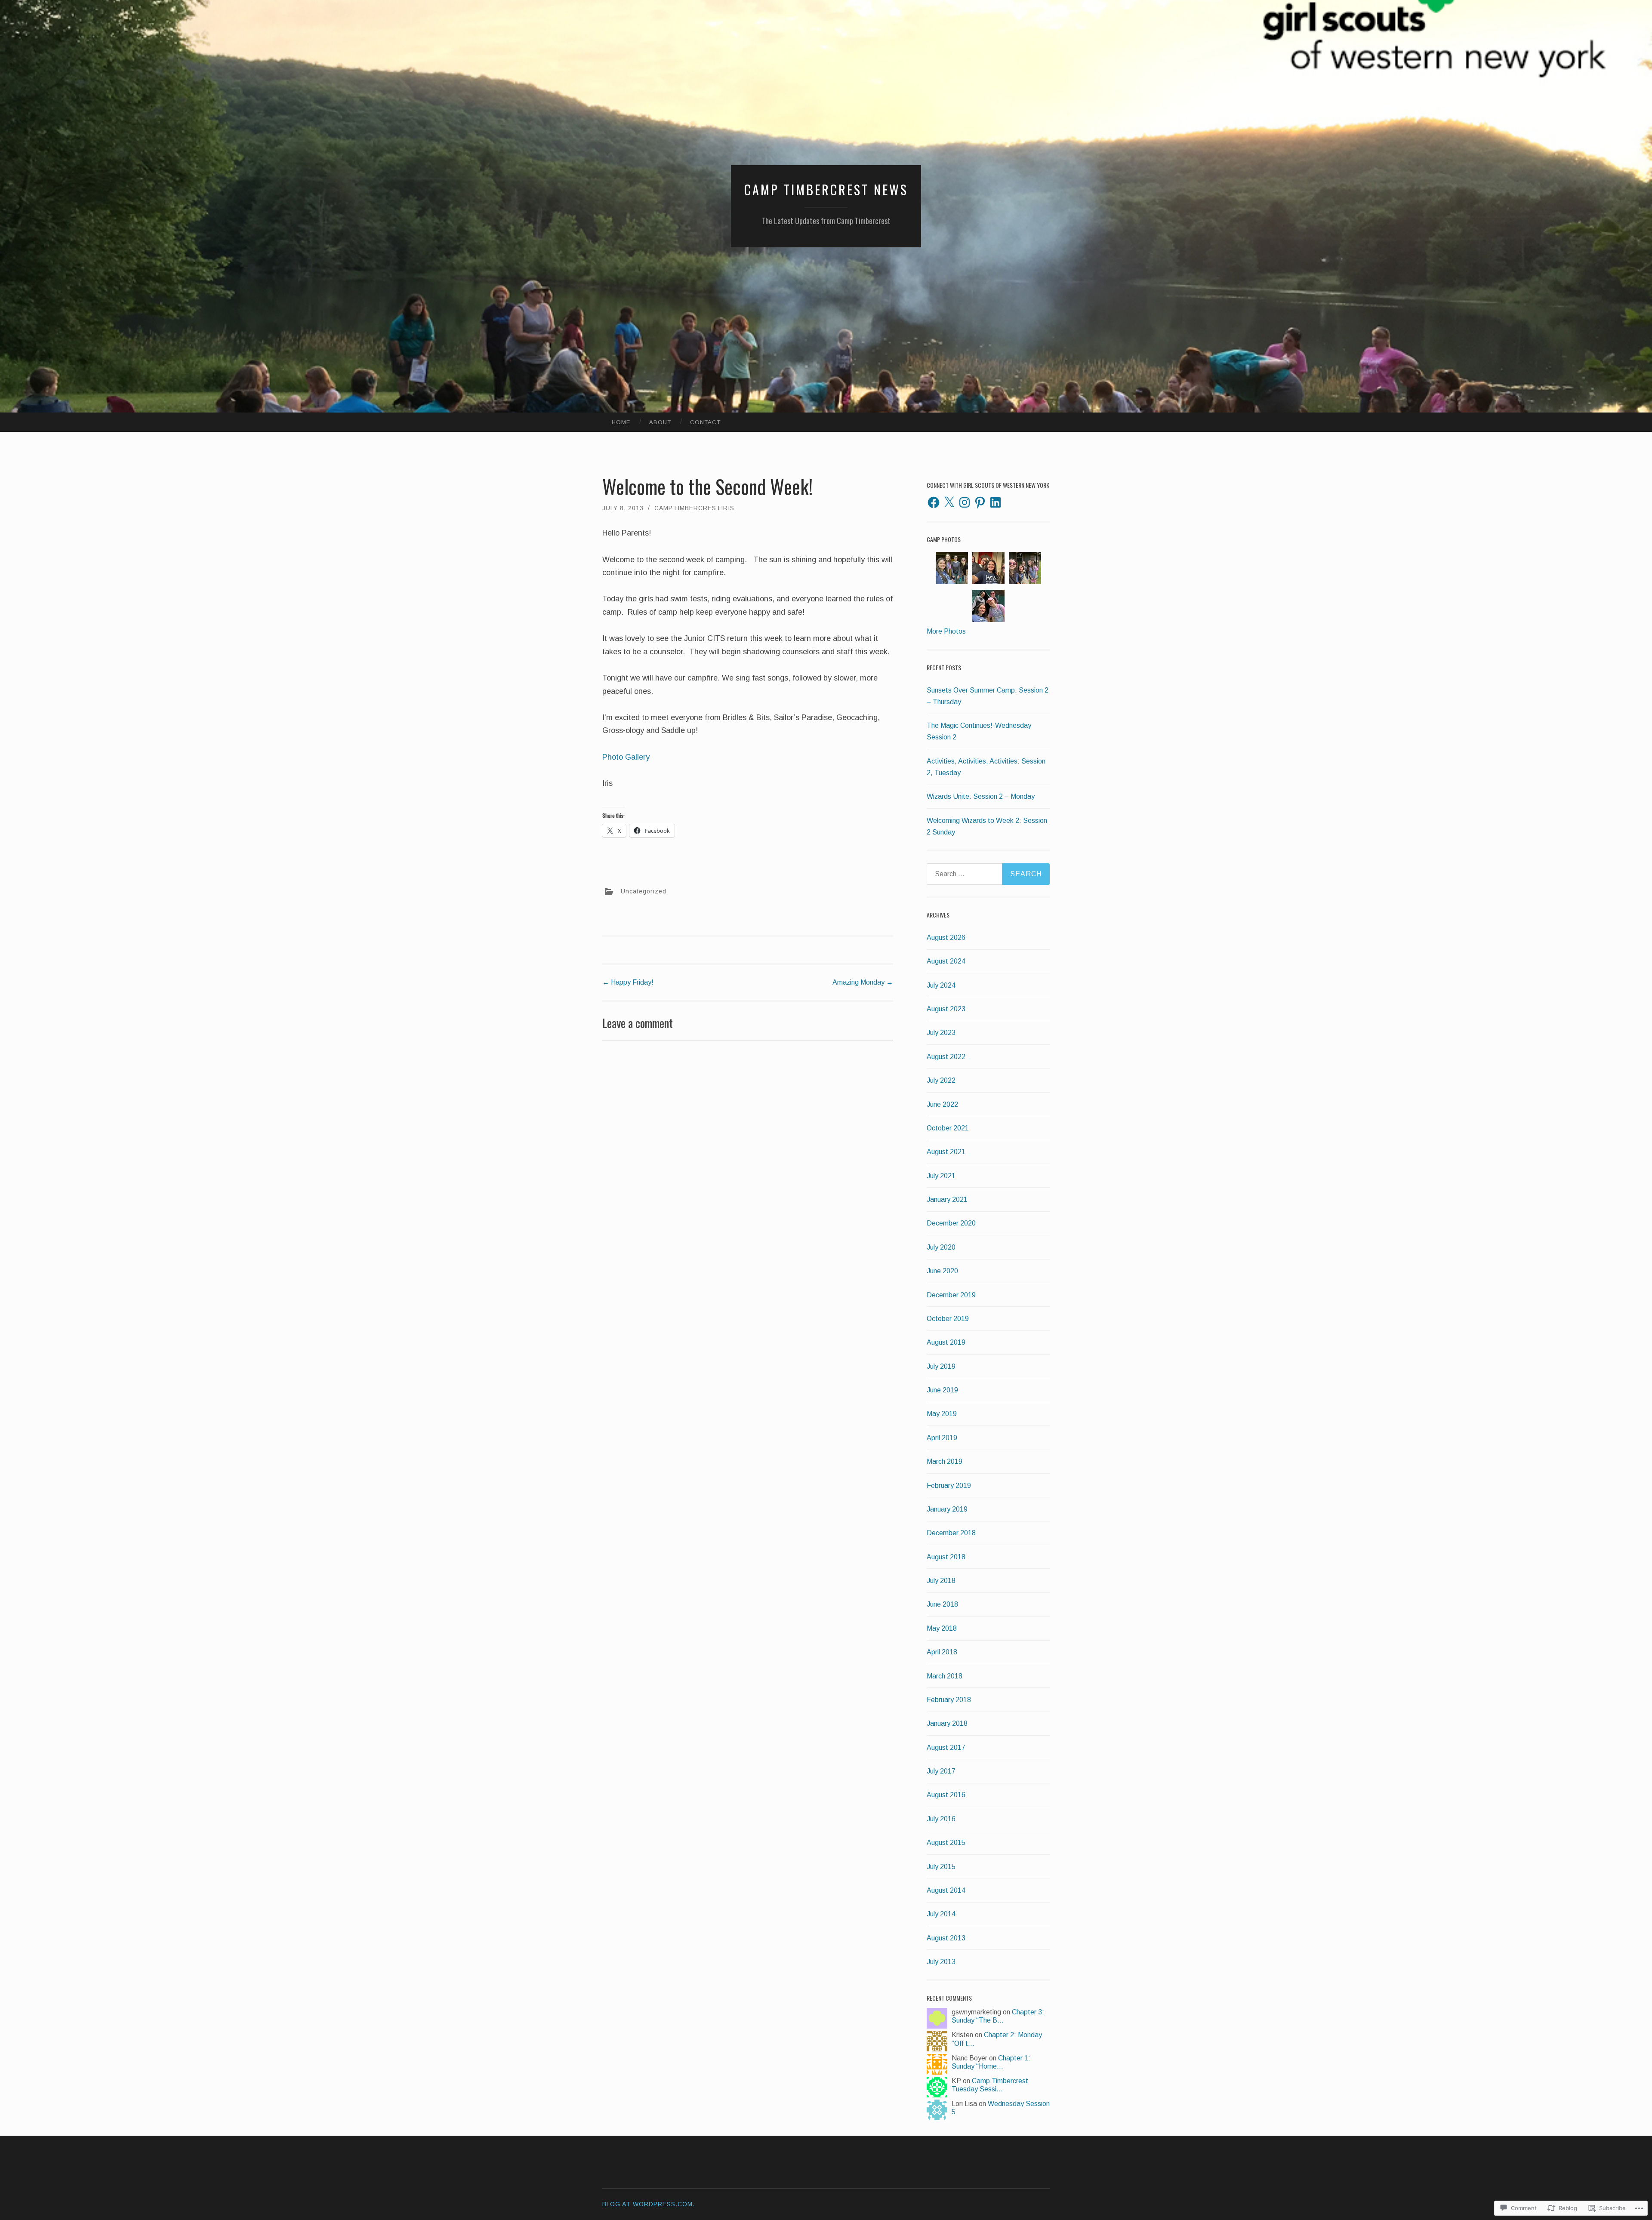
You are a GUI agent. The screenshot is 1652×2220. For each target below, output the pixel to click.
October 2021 (948, 1128)
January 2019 (947, 1509)
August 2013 (946, 1938)
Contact (705, 422)
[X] (949, 502)
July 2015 (941, 1867)
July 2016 (941, 1819)
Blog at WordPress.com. (649, 2204)
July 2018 (941, 1581)
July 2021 (941, 1176)
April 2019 (942, 1438)
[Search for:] (988, 874)
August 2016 (946, 1795)
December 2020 (951, 1223)
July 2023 (941, 1033)
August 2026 (946, 938)
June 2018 (942, 1604)
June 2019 (942, 1390)
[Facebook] (934, 502)
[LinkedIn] (996, 502)
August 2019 (946, 1342)
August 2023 (946, 1009)
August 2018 (946, 1557)
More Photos (946, 631)
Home (621, 422)
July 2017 (941, 1771)
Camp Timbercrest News (826, 189)
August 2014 (946, 1890)
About (660, 422)
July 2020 (941, 1247)
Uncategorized (644, 891)
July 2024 (941, 985)
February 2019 (949, 1486)
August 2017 (946, 1747)
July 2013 (941, 1962)
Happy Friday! (628, 982)
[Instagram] (965, 502)
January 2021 (947, 1199)
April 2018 (942, 1652)
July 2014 (941, 1914)
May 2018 (942, 1628)
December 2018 (951, 1533)
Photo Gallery (627, 757)
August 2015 (946, 1843)
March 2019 (945, 1461)
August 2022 (946, 1057)
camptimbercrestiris (694, 508)
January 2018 (947, 1723)
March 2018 (945, 1676)
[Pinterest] (980, 502)
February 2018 (949, 1700)
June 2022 (942, 1104)
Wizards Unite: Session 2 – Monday (981, 796)
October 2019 (948, 1319)
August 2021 (946, 1152)
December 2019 (951, 1295)
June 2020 (942, 1271)
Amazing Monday (863, 982)
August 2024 (946, 961)
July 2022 (941, 1080)
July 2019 (941, 1366)
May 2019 (942, 1414)
